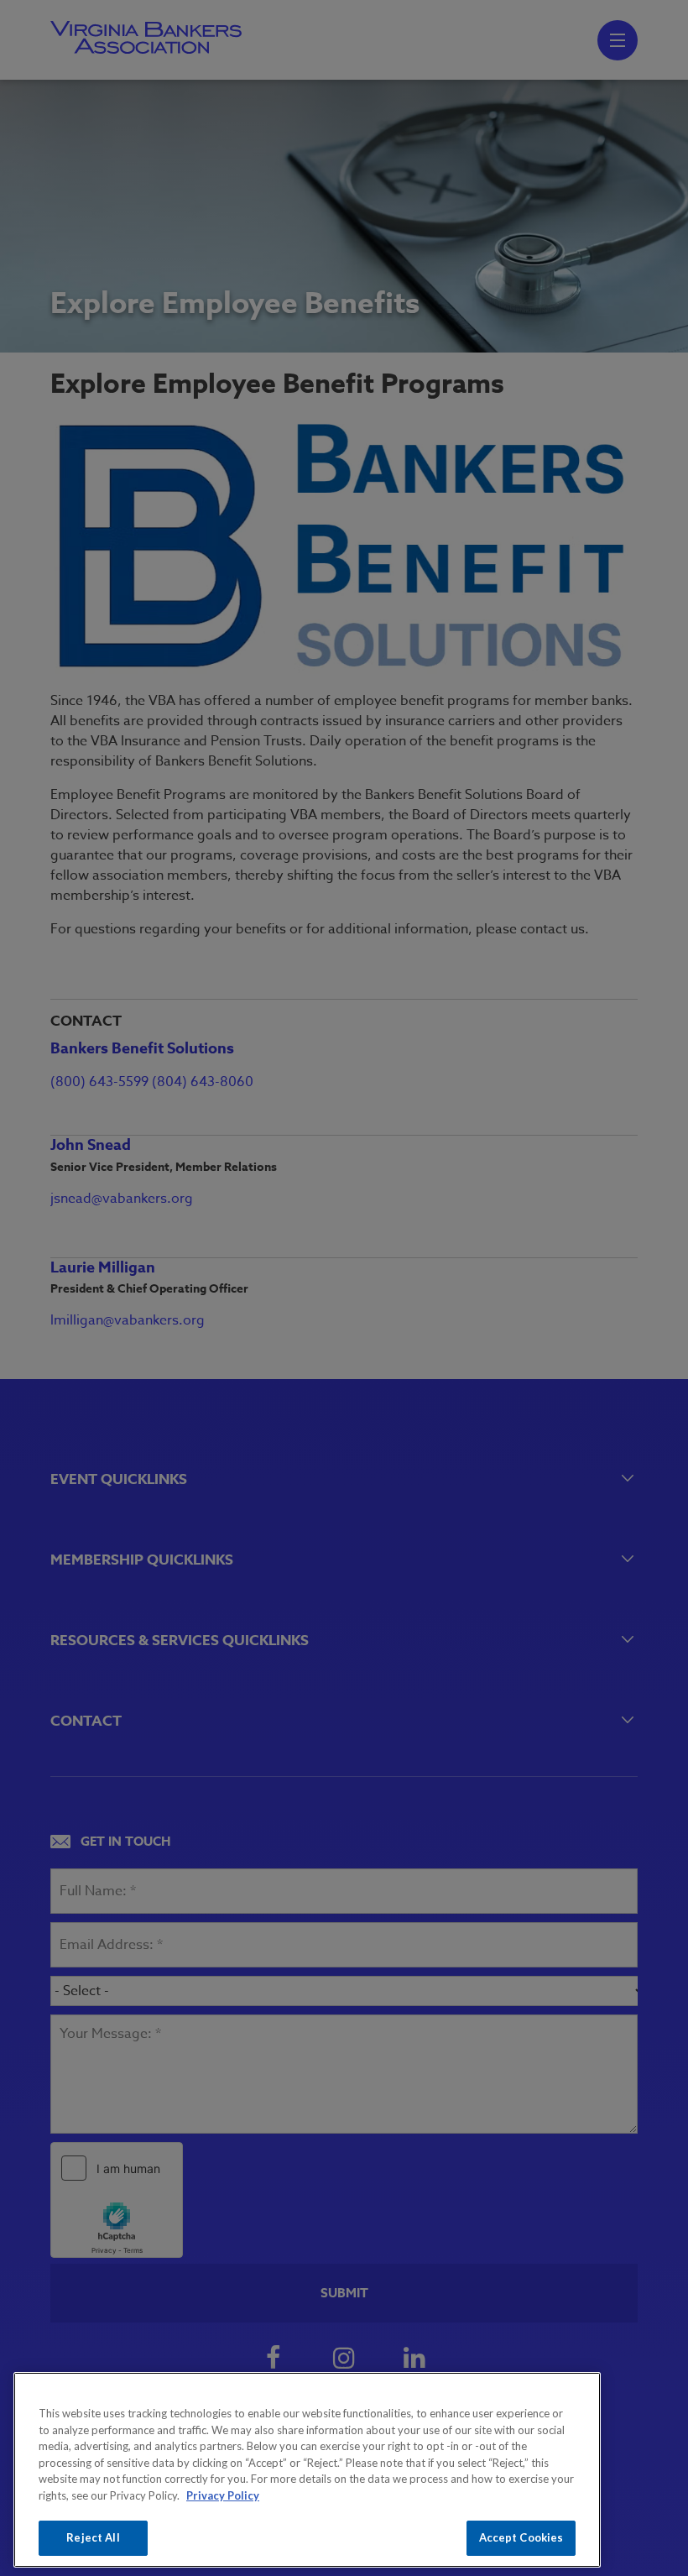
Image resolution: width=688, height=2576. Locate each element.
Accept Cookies (521, 2537)
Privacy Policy (223, 2495)
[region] (307, 2470)
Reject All (93, 2537)
